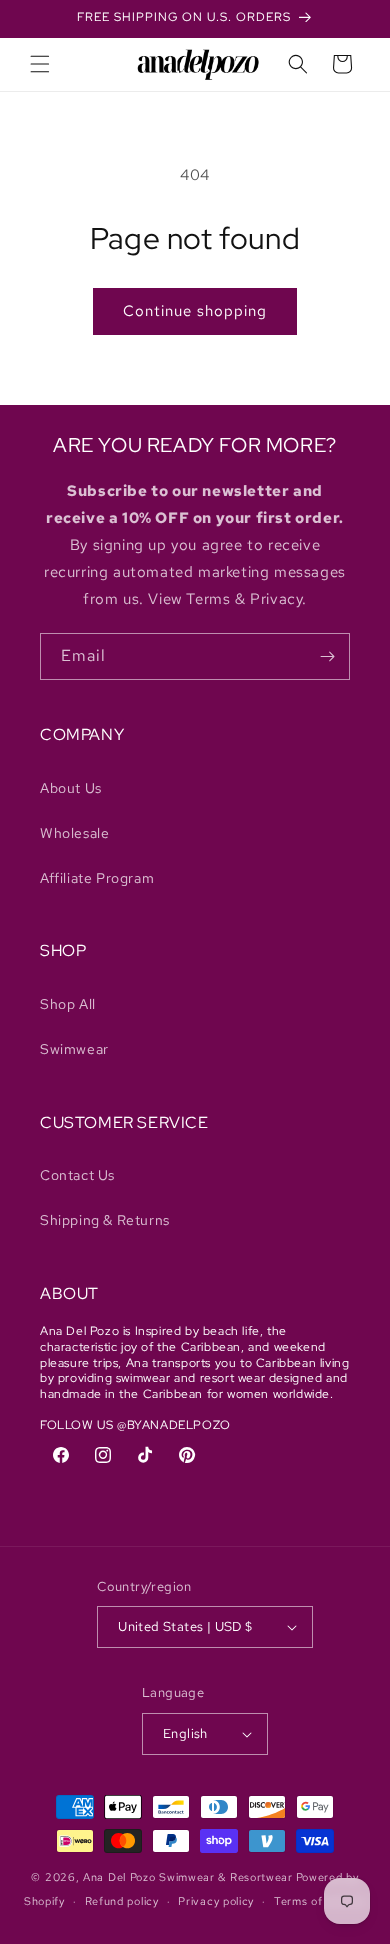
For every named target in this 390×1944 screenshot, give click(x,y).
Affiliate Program (97, 878)
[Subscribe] (327, 656)
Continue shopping (195, 311)
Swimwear (74, 1049)
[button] (40, 64)
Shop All (68, 1004)
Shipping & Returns (105, 1220)
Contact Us (77, 1175)
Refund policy (122, 1901)
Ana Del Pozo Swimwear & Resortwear (188, 1877)
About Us (71, 788)
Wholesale (74, 833)
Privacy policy (216, 1901)
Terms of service (320, 1901)
